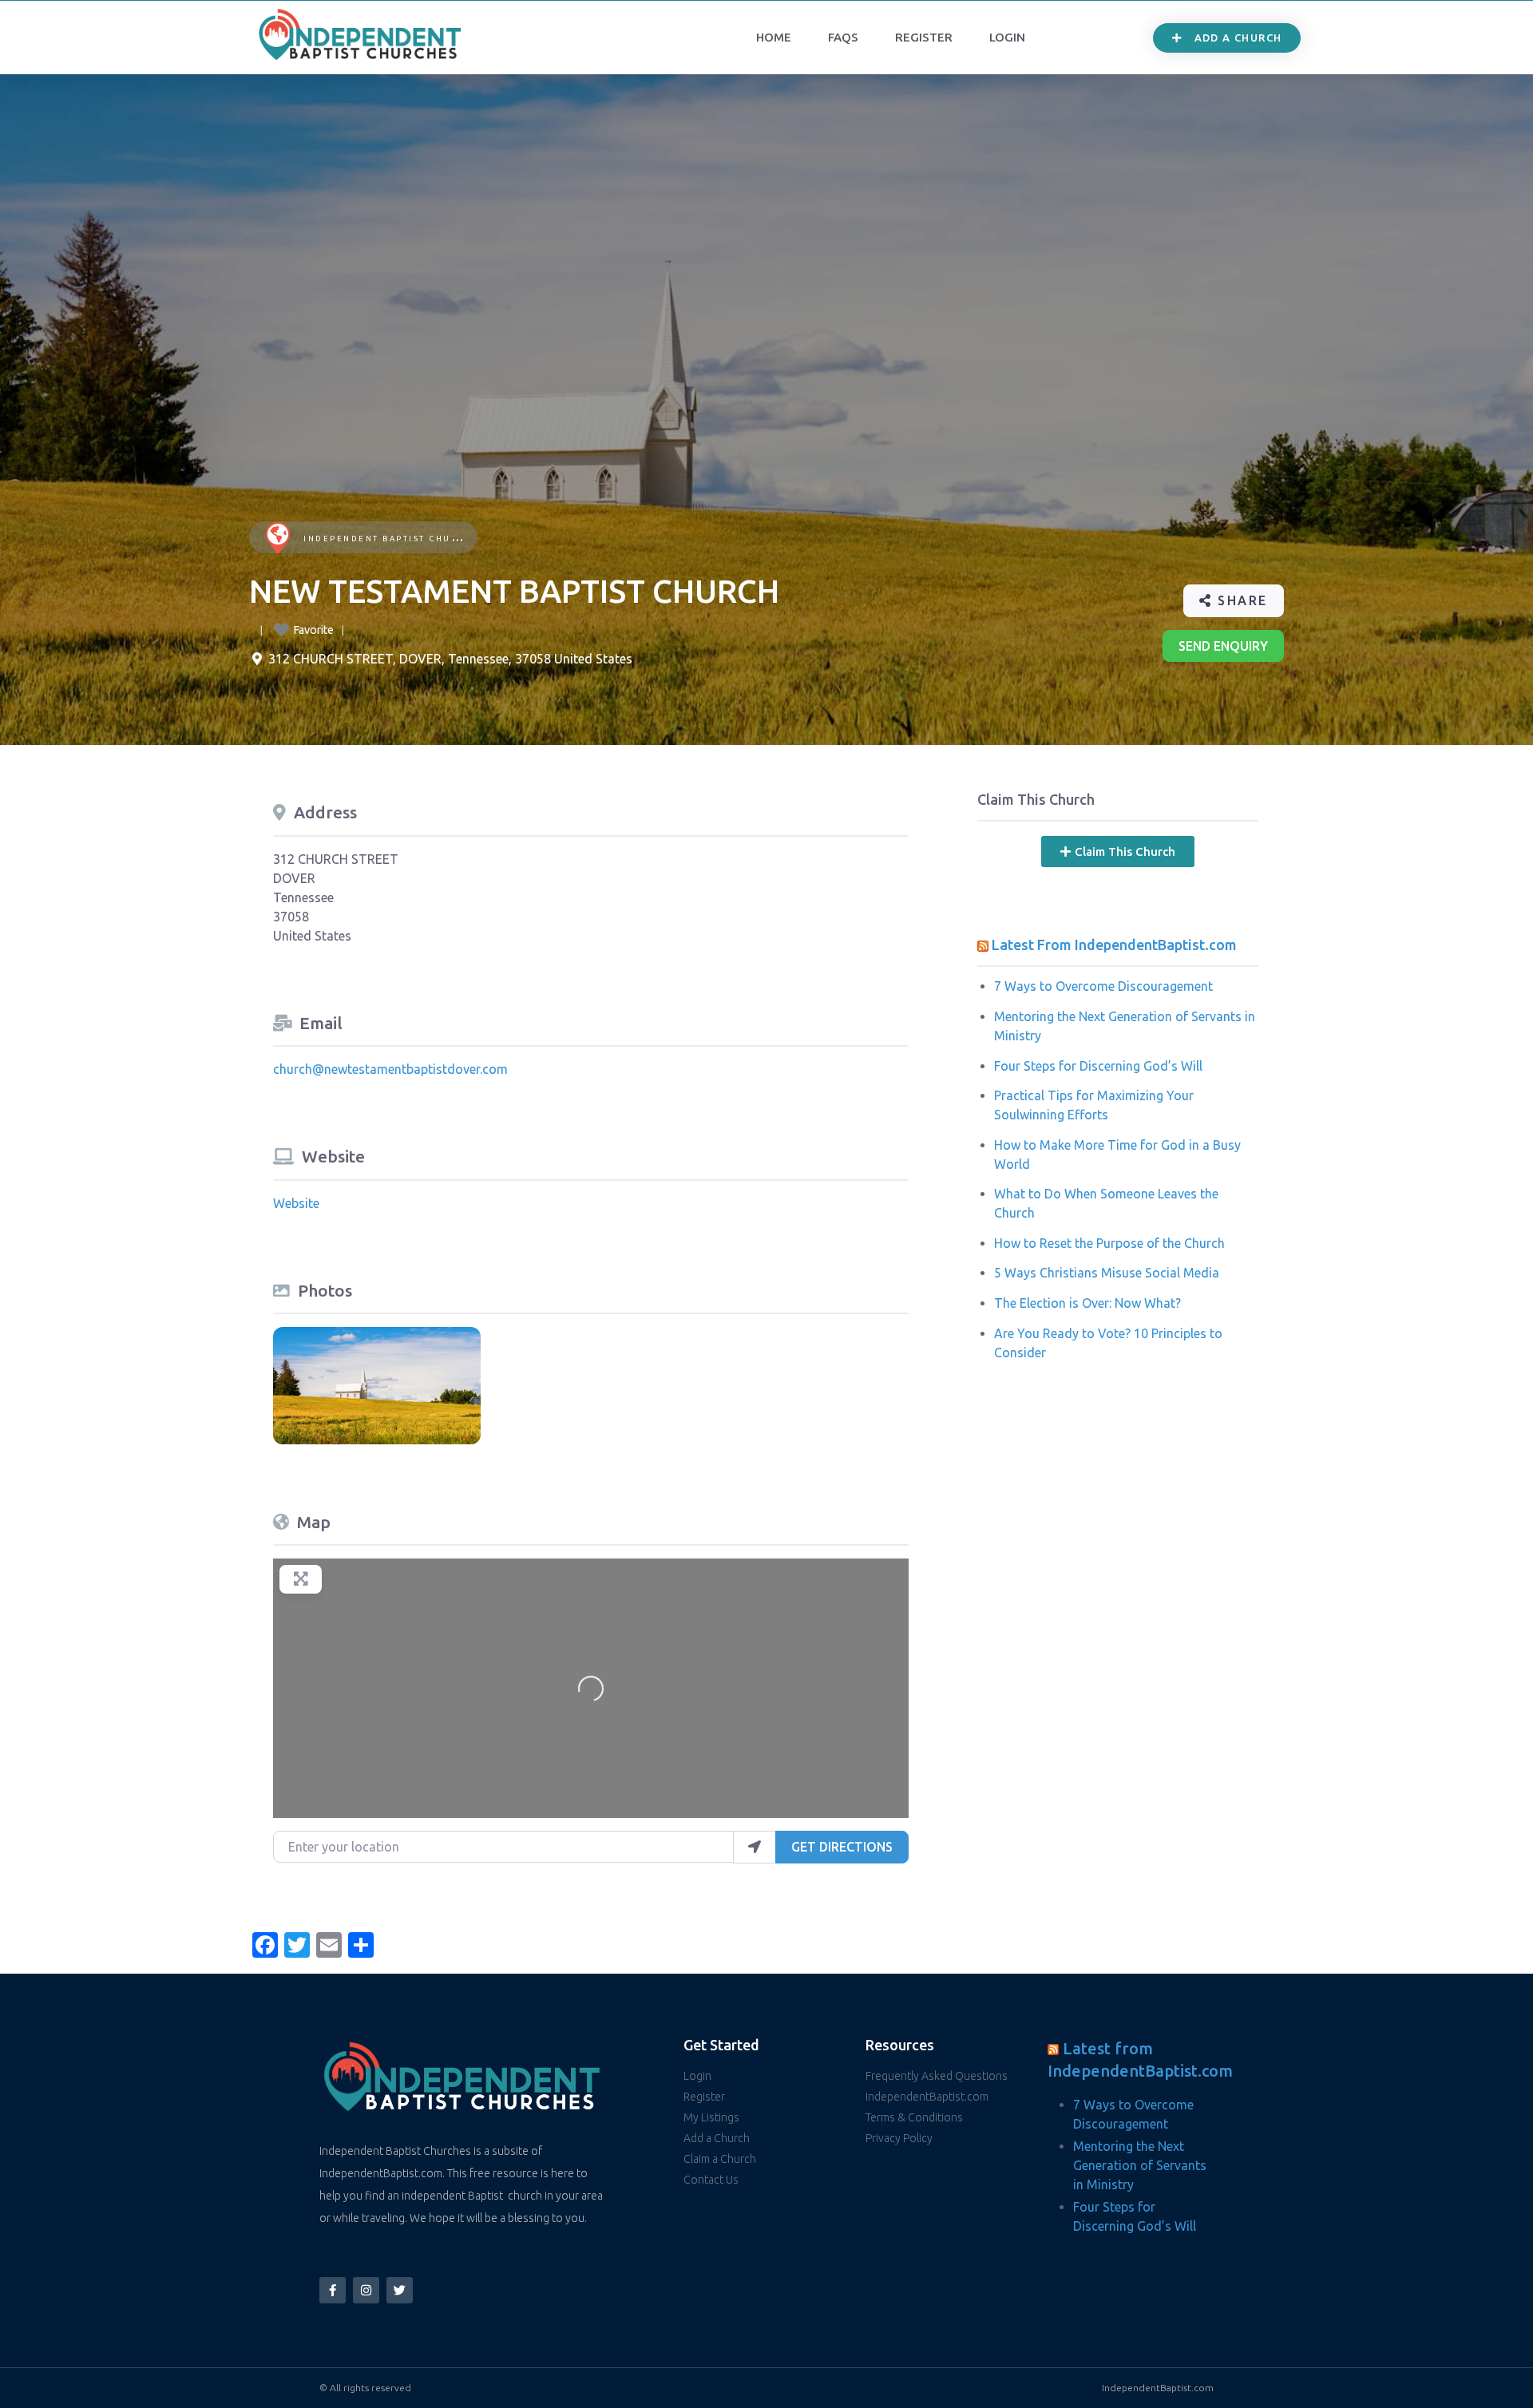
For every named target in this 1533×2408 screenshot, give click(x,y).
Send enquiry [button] (1223, 646)
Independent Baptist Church (388, 539)
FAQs (843, 37)
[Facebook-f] (333, 2290)
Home (774, 37)
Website (296, 1203)
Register (924, 37)
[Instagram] (366, 2290)
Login (1007, 37)
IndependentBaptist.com (1158, 2388)
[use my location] (755, 1847)
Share (1240, 600)
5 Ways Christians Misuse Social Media (1107, 1273)
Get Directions (842, 1847)
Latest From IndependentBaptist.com (1114, 945)
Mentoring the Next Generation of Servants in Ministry (1140, 2165)
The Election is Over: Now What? (1087, 1303)
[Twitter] (400, 2290)
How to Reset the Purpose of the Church (1109, 1243)
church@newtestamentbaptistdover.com (390, 1069)
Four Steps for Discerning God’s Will (1098, 1066)
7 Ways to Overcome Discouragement (1103, 986)
